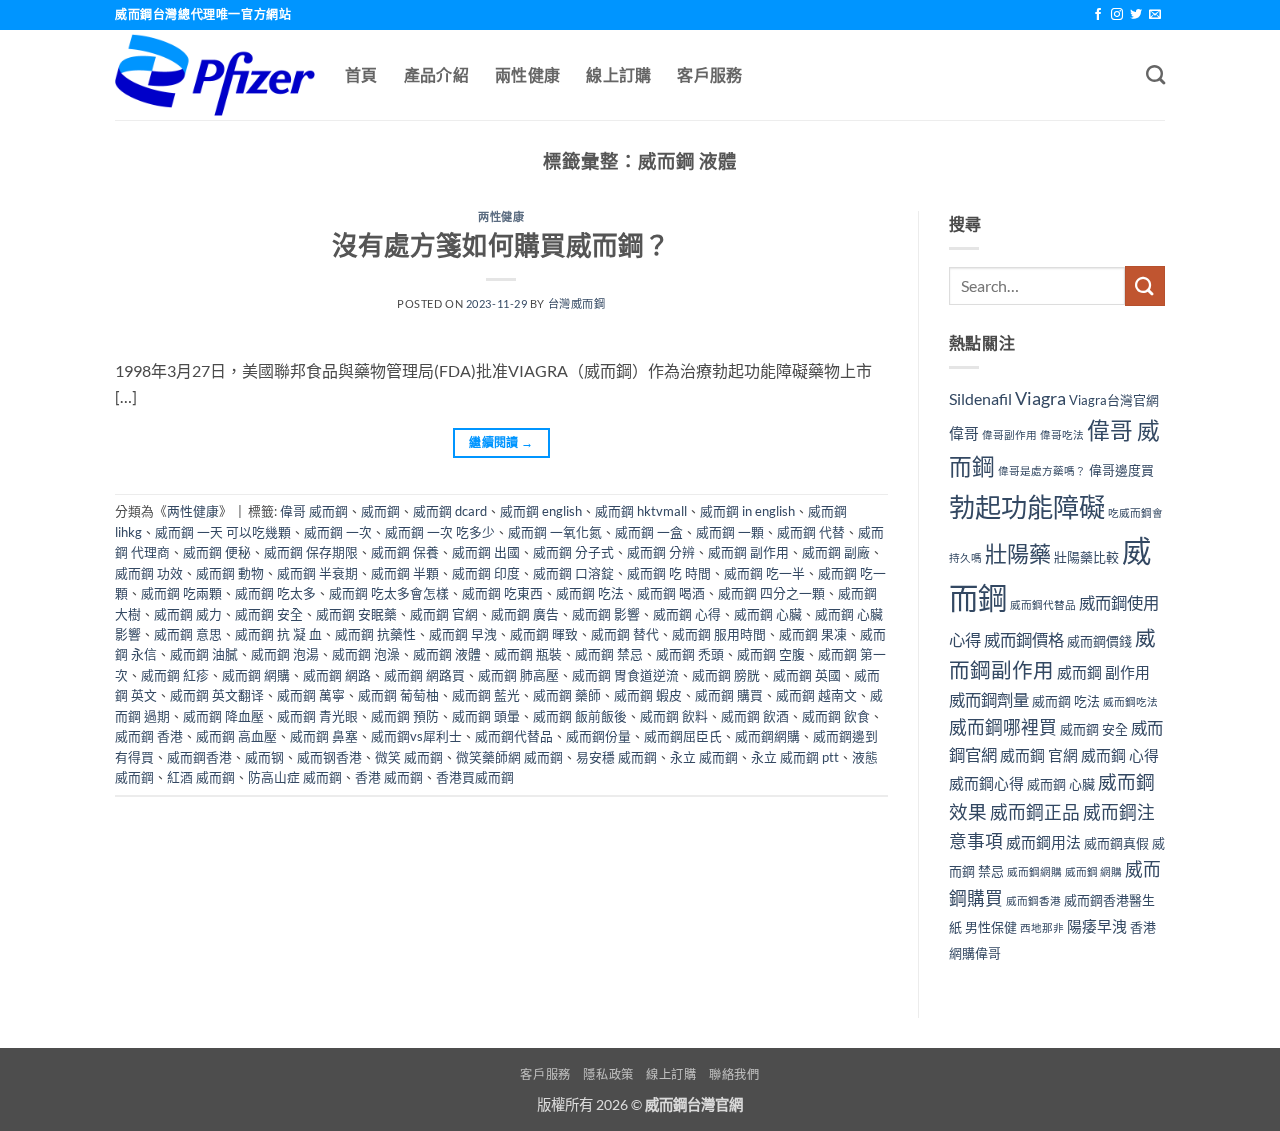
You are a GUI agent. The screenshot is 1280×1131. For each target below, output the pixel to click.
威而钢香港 (329, 757)
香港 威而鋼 (389, 777)
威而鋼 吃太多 (275, 593)
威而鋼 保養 (405, 552)
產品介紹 (436, 74)
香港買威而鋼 (475, 777)
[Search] (1155, 74)
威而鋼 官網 (444, 614)
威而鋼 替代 (625, 634)
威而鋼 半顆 (405, 573)
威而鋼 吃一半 (764, 573)
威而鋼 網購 (256, 675)
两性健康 (501, 216)
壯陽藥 (1018, 553)
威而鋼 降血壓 (223, 716)
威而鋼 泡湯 (285, 654)
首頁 (361, 74)
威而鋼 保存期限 (311, 552)
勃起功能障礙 (1027, 507)
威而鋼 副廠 (836, 552)
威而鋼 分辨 (661, 552)
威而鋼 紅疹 (175, 675)
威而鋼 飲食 (836, 716)
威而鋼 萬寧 (311, 695)
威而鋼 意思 (188, 634)
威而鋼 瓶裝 (528, 654)
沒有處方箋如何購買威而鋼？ (501, 245)
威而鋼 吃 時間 (669, 573)
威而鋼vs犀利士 (416, 736)
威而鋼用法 (1043, 842)
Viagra (1040, 398)
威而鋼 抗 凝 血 (278, 634)
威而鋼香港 (199, 757)
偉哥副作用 (1009, 434)
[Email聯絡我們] (1155, 15)
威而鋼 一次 (338, 532)
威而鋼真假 (1116, 843)
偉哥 (964, 433)
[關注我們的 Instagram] (1117, 15)
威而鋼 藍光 (486, 695)
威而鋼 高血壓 (236, 736)
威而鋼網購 (767, 736)
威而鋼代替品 (514, 736)
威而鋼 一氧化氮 (555, 532)
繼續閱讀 (501, 442)
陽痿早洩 (1097, 926)
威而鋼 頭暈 (486, 716)
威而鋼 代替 (811, 532)
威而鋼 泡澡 (366, 654)
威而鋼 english (541, 511)
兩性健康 (527, 74)
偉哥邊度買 (1121, 470)
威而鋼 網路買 (424, 675)
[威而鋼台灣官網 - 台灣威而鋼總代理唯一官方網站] (215, 75)
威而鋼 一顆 (730, 532)
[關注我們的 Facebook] (1098, 15)
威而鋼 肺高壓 (518, 675)
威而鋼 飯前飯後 (580, 716)
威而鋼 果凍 (813, 634)
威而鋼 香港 (149, 736)
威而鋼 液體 (447, 654)
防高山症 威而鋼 (295, 777)
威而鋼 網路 (337, 675)
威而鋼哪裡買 (1003, 727)
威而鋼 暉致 (544, 634)
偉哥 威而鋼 (314, 511)
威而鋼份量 (598, 736)
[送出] (1145, 285)
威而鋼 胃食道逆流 (625, 675)
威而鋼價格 (1024, 639)
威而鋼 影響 (606, 614)
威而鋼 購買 (729, 695)
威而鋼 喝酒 (671, 593)
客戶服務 (709, 74)
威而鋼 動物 (230, 573)
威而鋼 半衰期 (317, 573)
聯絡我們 (734, 1074)
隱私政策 (608, 1074)
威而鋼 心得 (687, 614)
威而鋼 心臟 (768, 614)
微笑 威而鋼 (409, 757)
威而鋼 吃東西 (502, 593)
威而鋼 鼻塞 (324, 736)
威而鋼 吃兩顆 (181, 593)
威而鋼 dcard (450, 511)
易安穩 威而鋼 (616, 757)
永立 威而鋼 (704, 757)
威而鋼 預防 (405, 716)
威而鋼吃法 (1130, 701)
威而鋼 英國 (807, 675)
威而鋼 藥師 (567, 695)
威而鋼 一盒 (649, 532)
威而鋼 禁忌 (609, 654)
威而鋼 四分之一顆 (771, 593)
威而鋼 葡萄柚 (398, 695)
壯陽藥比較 (1086, 557)
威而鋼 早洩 (463, 634)
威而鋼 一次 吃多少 (440, 532)
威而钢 (264, 757)
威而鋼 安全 (269, 614)
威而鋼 (380, 511)
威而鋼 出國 (486, 552)
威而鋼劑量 (989, 699)
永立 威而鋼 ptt (795, 757)
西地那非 (1042, 927)
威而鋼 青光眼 (317, 716)
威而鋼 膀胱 (726, 675)
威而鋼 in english (747, 511)
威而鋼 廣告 (525, 614)
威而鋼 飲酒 (755, 716)
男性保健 (991, 927)
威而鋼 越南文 (816, 695)
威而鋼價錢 (1099, 641)
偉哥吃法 (1062, 434)
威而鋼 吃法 (590, 593)
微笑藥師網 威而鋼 (509, 757)
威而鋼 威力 (188, 614)
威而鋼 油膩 (204, 654)
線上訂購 (618, 74)
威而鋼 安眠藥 (356, 614)
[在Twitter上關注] (1136, 15)
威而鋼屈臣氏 (683, 736)
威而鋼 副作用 (748, 552)
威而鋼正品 (1035, 812)
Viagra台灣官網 (1114, 400)
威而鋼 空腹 (771, 654)
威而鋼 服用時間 (719, 634)
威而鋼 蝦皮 (648, 695)
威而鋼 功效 (149, 573)
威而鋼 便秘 (217, 552)
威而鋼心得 (986, 783)
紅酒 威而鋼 (201, 777)
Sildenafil (980, 398)
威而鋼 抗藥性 (375, 634)
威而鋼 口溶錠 (573, 573)
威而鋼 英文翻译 (217, 695)
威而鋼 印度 (486, 573)
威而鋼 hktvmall (641, 511)
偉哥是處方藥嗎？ (1042, 470)
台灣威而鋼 (577, 303)
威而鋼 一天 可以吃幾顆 (223, 532)
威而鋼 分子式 (573, 552)
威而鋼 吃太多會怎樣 (389, 593)
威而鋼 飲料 (674, 716)
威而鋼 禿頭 (690, 654)
